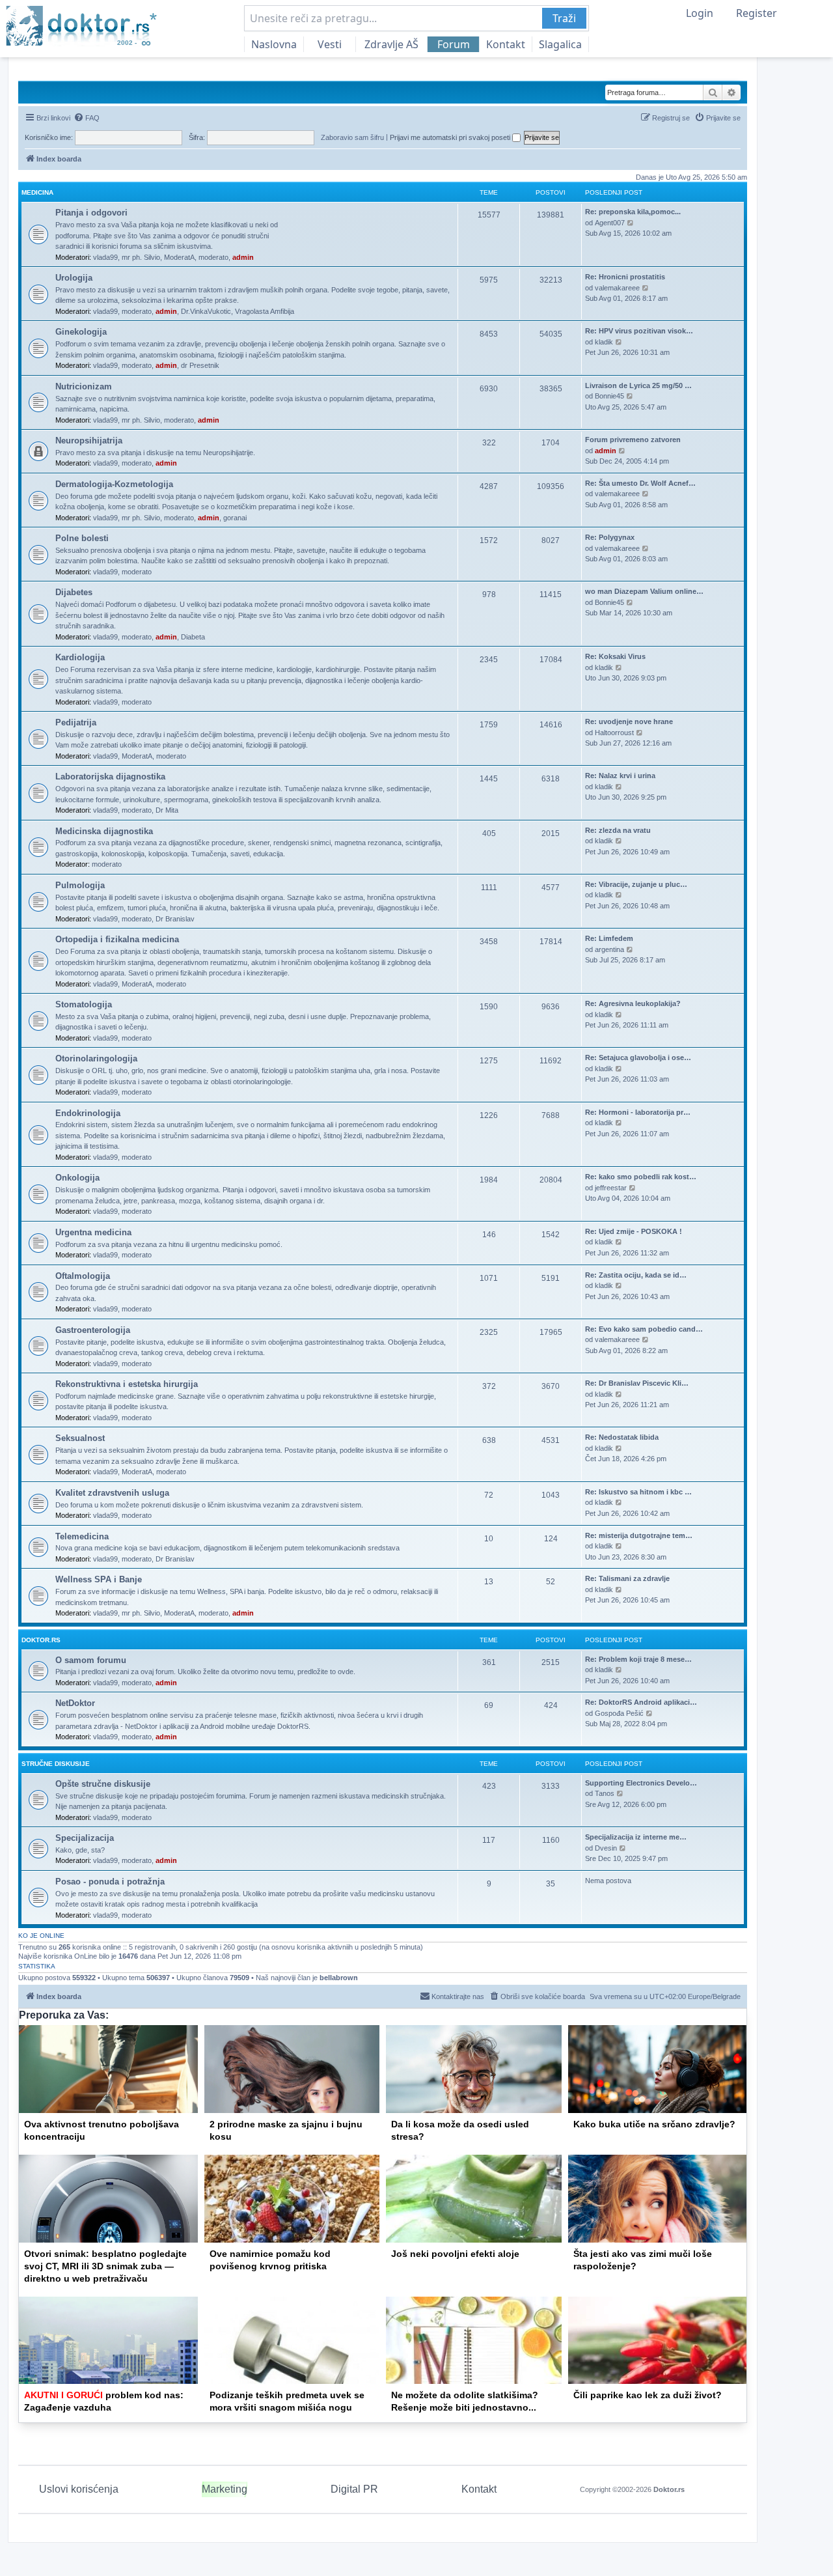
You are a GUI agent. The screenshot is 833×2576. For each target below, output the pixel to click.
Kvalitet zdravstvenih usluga (112, 1493)
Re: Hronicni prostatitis (625, 277)
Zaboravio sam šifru (352, 137)
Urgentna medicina (93, 1232)
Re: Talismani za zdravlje (627, 1578)
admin (243, 257)
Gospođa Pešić (619, 1713)
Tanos (605, 1793)
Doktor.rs (669, 2489)
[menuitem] (87, 118)
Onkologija (77, 1178)
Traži (564, 18)
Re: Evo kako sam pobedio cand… (644, 1329)
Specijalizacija (85, 1838)
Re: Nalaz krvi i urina (620, 776)
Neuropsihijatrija (89, 441)
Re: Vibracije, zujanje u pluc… (636, 884)
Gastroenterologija (93, 1330)
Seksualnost (80, 1438)
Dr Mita (167, 810)
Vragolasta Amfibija (265, 311)
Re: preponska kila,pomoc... (633, 212)
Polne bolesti (82, 538)
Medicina (37, 192)
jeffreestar (611, 1188)
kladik (604, 342)
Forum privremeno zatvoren (633, 440)
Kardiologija (80, 657)
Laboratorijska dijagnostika (110, 777)
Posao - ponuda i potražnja (110, 1882)
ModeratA (179, 257)
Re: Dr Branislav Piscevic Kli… (637, 1383)
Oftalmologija (83, 1276)
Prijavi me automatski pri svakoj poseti (451, 137)
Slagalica (560, 44)
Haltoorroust (614, 733)
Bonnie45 (609, 396)
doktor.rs (41, 1640)
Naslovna (274, 44)
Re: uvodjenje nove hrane (629, 721)
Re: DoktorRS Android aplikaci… (641, 1702)
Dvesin (606, 1848)
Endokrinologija (88, 1113)
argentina (609, 949)
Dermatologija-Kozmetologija (114, 484)
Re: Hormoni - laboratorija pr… (638, 1112)
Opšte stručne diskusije (103, 1784)
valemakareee (617, 288)
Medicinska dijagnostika (104, 831)
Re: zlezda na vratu (618, 830)
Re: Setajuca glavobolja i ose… (638, 1057)
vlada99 (105, 257)
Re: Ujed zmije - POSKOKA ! (634, 1231)
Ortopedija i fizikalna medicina (117, 939)
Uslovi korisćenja (79, 2489)
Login (700, 13)
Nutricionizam (84, 386)
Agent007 (610, 223)
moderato (213, 257)
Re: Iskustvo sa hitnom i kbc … (638, 1492)
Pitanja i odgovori (91, 213)
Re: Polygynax (610, 537)
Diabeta (193, 637)
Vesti (330, 44)
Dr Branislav (175, 919)
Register (757, 13)
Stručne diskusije (56, 1764)
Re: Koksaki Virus (615, 656)
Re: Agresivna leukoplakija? (633, 1003)
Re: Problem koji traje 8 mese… (638, 1659)
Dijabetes (74, 592)
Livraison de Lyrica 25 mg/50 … (638, 385)
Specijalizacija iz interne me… (636, 1837)
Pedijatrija (76, 722)
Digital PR (354, 2489)
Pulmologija (80, 885)
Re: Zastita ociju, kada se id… (636, 1275)
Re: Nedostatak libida (622, 1437)
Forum (454, 44)
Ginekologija (81, 332)
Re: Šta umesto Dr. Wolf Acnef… (640, 483)
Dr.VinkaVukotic (206, 311)
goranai (235, 518)
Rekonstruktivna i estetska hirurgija (127, 1384)
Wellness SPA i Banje (99, 1579)
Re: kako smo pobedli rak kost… (641, 1177)
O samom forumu (91, 1660)
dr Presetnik (200, 365)
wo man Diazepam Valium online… (644, 591)
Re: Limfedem (609, 938)
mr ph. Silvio (141, 257)
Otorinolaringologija (96, 1058)
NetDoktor (75, 1703)
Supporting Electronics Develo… (641, 1783)
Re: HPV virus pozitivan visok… (639, 331)
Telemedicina (82, 1536)
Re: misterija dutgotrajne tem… (639, 1535)
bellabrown (339, 1978)
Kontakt (506, 44)
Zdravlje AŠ (391, 44)
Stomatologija (84, 1004)
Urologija (74, 278)
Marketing (225, 2489)
